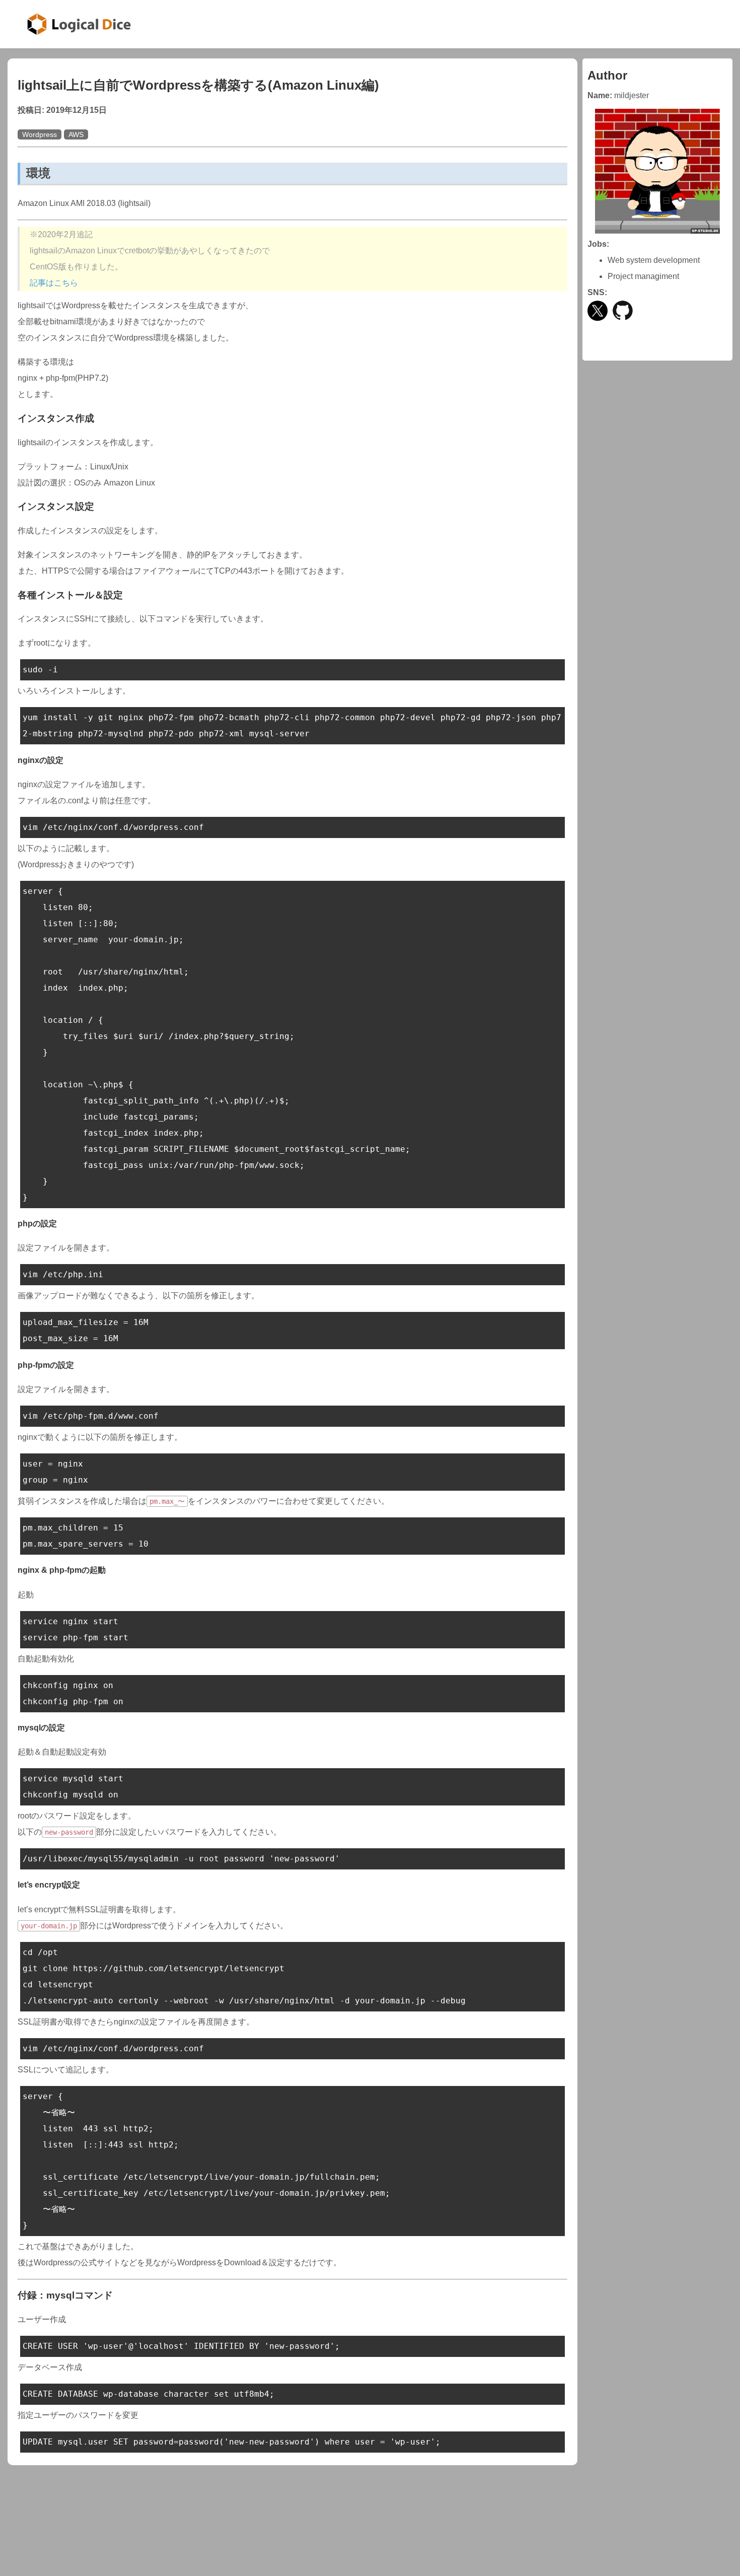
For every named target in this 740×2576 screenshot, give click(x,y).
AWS (76, 134)
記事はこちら (54, 283)
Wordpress (40, 134)
